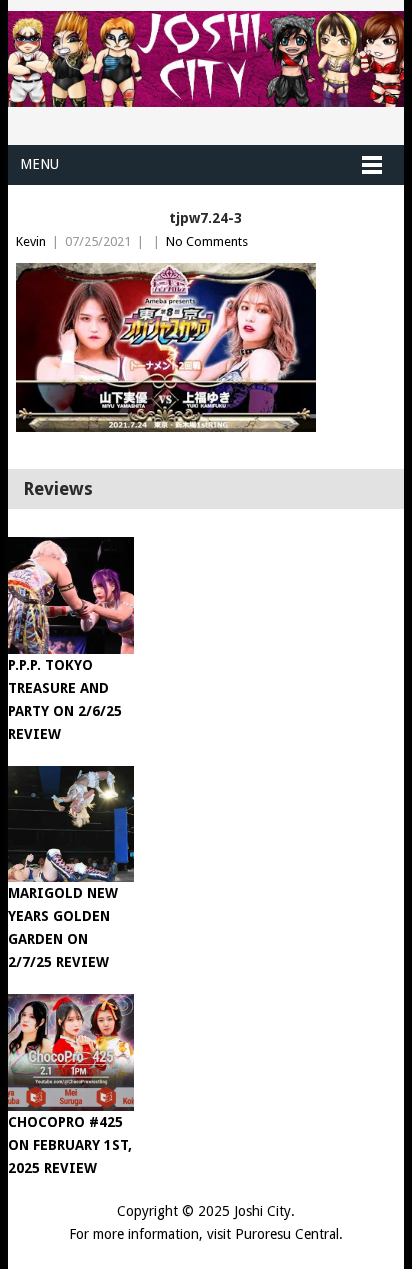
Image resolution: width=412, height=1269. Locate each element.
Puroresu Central (287, 1234)
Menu (39, 164)
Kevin (31, 241)
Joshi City (262, 1211)
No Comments (207, 241)
